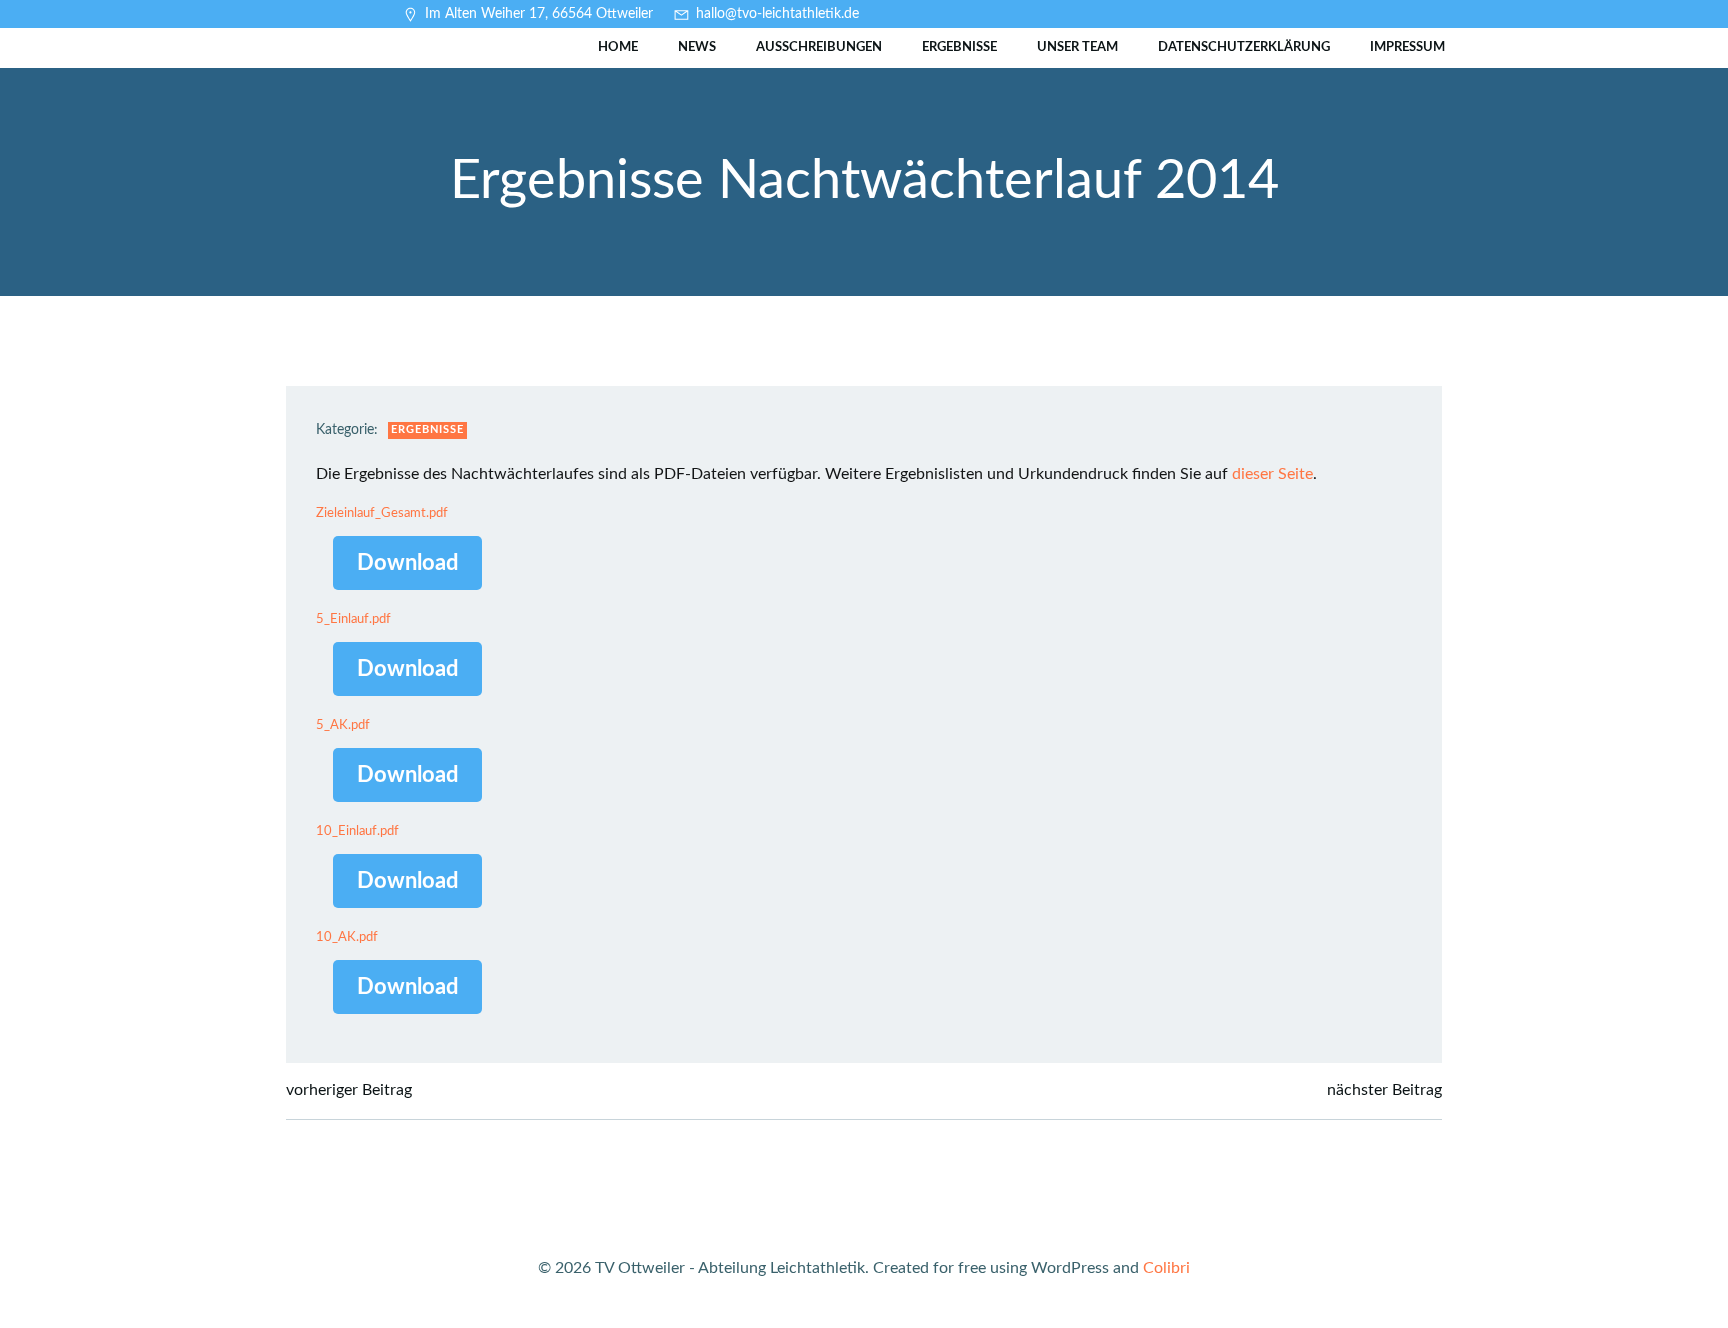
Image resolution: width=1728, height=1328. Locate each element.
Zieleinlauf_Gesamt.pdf (382, 513)
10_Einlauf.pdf (357, 831)
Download (407, 563)
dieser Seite (1272, 474)
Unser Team (1077, 47)
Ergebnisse (959, 47)
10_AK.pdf (347, 937)
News (697, 47)
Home (618, 47)
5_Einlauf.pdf (353, 619)
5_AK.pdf (343, 725)
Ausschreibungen (819, 47)
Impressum (1407, 47)
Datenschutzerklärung (1244, 47)
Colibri (1166, 1268)
